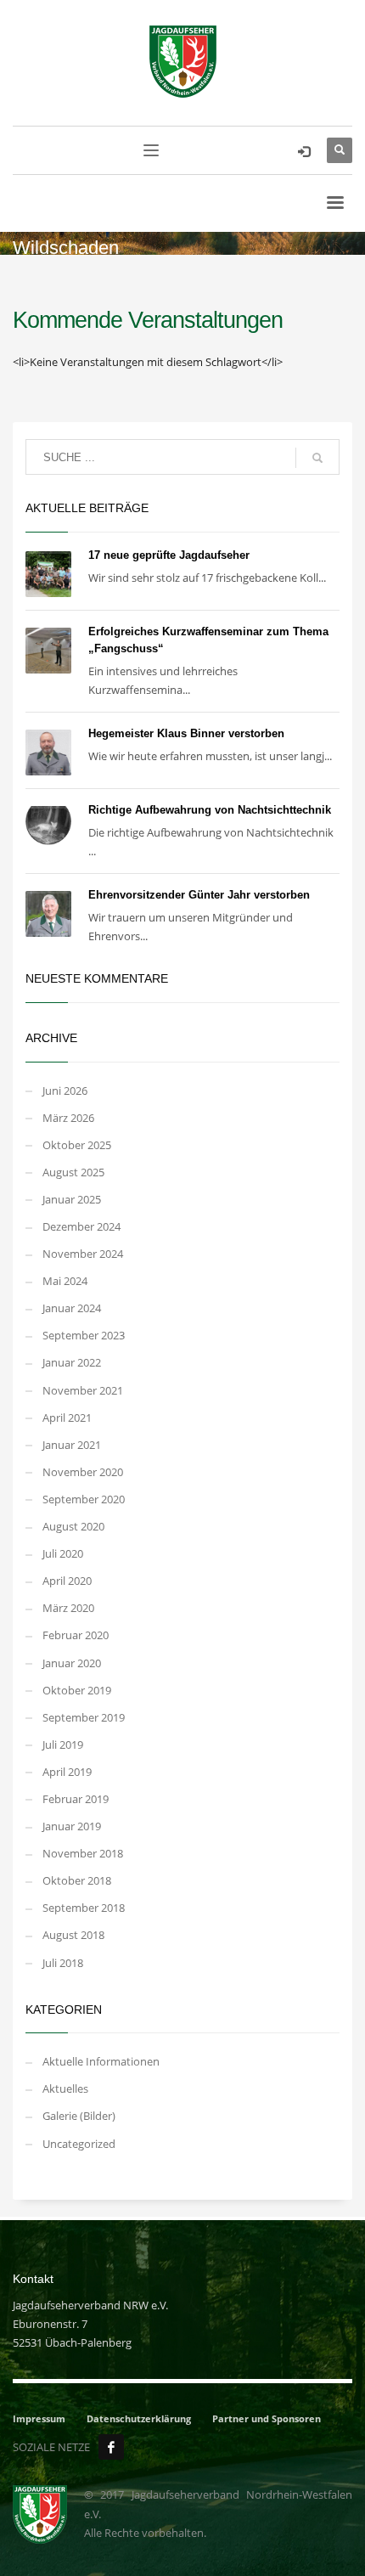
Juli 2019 (63, 1745)
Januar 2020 (72, 1663)
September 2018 (84, 1908)
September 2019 (84, 1717)
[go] (317, 458)
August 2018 (73, 1935)
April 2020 (67, 1581)
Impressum (39, 2418)
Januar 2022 (72, 1362)
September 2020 (84, 1499)
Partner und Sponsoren (267, 2418)
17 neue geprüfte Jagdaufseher (169, 555)
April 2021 (67, 1418)
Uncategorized (79, 2144)
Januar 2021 (72, 1445)
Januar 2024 (72, 1308)
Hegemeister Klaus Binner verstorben (186, 733)
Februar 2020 (76, 1635)
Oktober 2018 (77, 1880)
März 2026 (68, 1118)
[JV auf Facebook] (111, 2447)
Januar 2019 (72, 1826)
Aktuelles (65, 2088)
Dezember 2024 (81, 1226)
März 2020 (68, 1608)
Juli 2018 (63, 1963)
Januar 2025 (72, 1199)
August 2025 (73, 1172)
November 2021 (83, 1390)
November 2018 (83, 1853)
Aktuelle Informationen (101, 2061)
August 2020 (73, 1526)
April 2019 (67, 1772)
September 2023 (84, 1335)
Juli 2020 (63, 1553)
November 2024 (83, 1254)
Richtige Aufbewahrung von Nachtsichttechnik (210, 810)
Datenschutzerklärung (139, 2418)
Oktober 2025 (77, 1145)
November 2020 (83, 1472)
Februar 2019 (76, 1799)
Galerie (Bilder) (79, 2116)
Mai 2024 (65, 1281)
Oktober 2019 (77, 1690)
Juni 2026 (65, 1091)
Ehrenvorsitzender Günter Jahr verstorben (199, 895)
